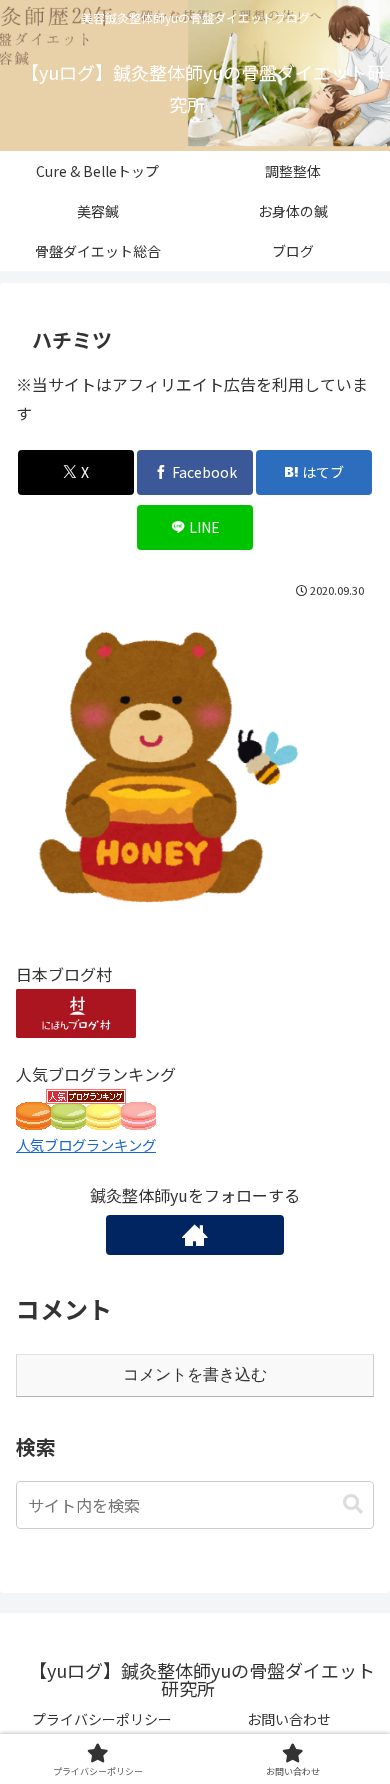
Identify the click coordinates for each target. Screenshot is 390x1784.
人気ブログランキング (86, 1144)
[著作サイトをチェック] (194, 1235)
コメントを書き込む (195, 1374)
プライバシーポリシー (102, 1719)
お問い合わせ (289, 1719)
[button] (353, 1504)
